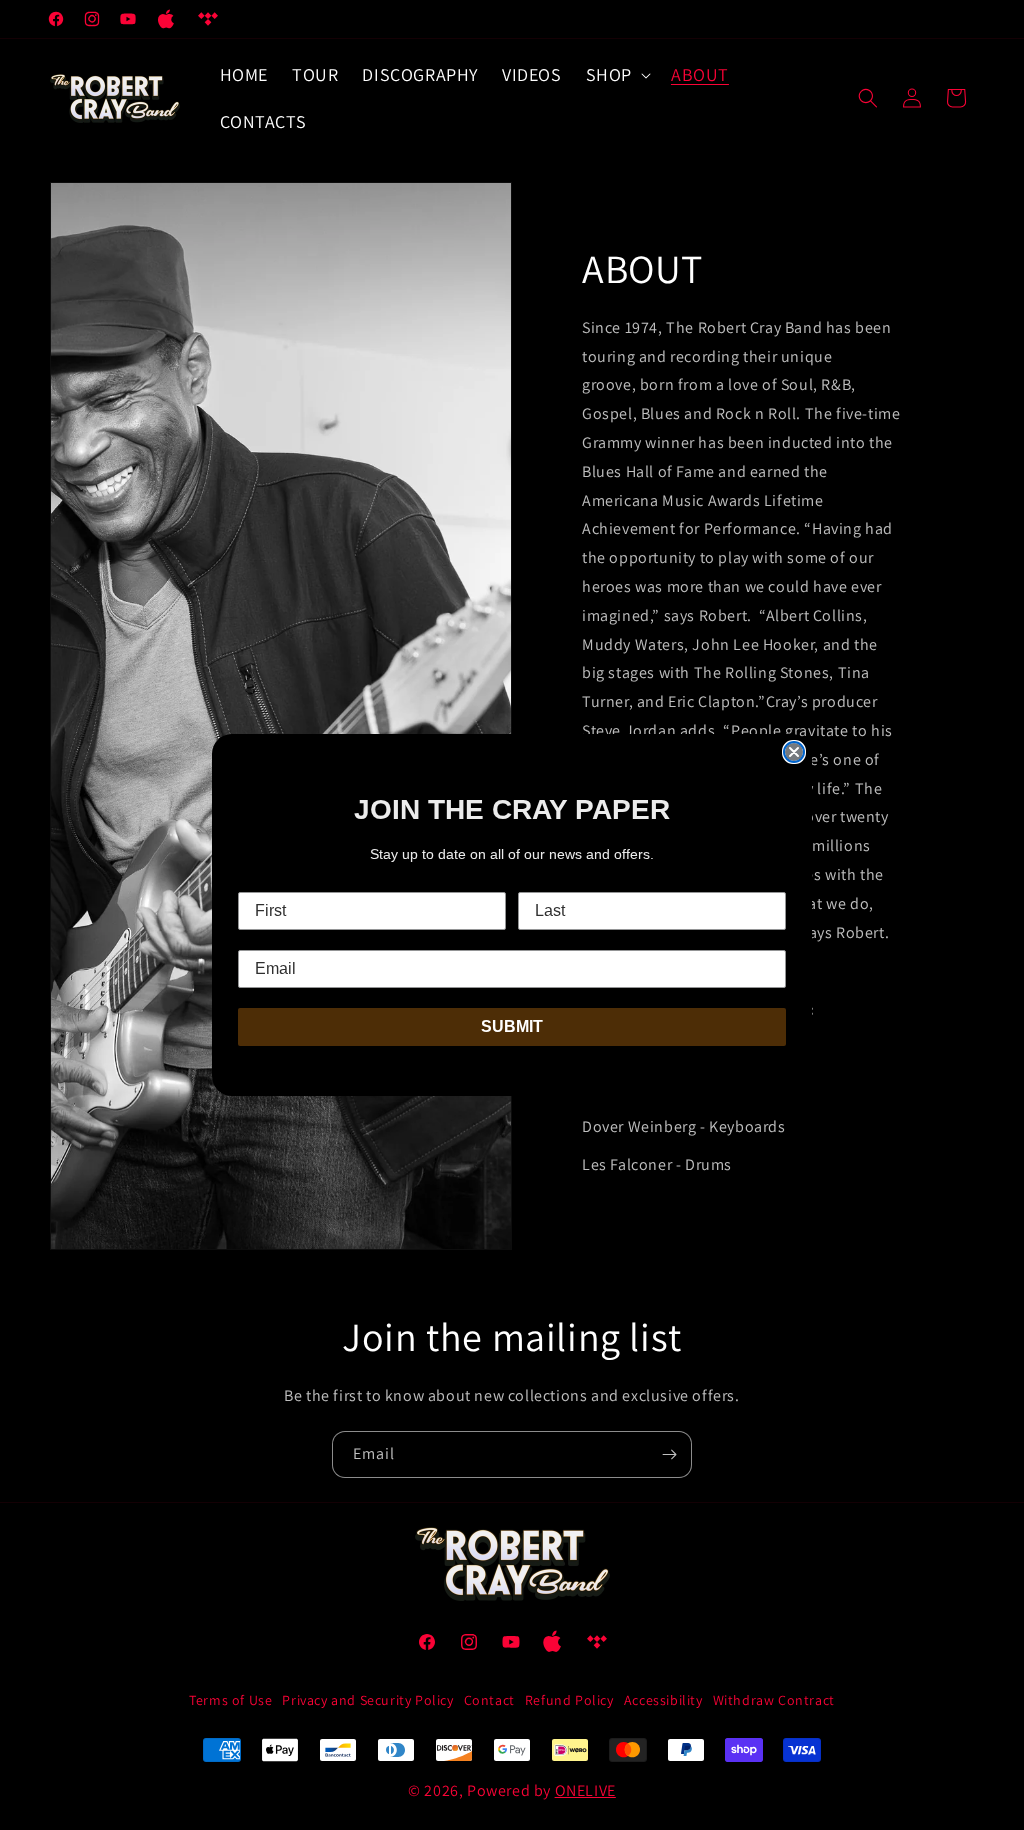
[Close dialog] (794, 752)
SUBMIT (512, 1026)
